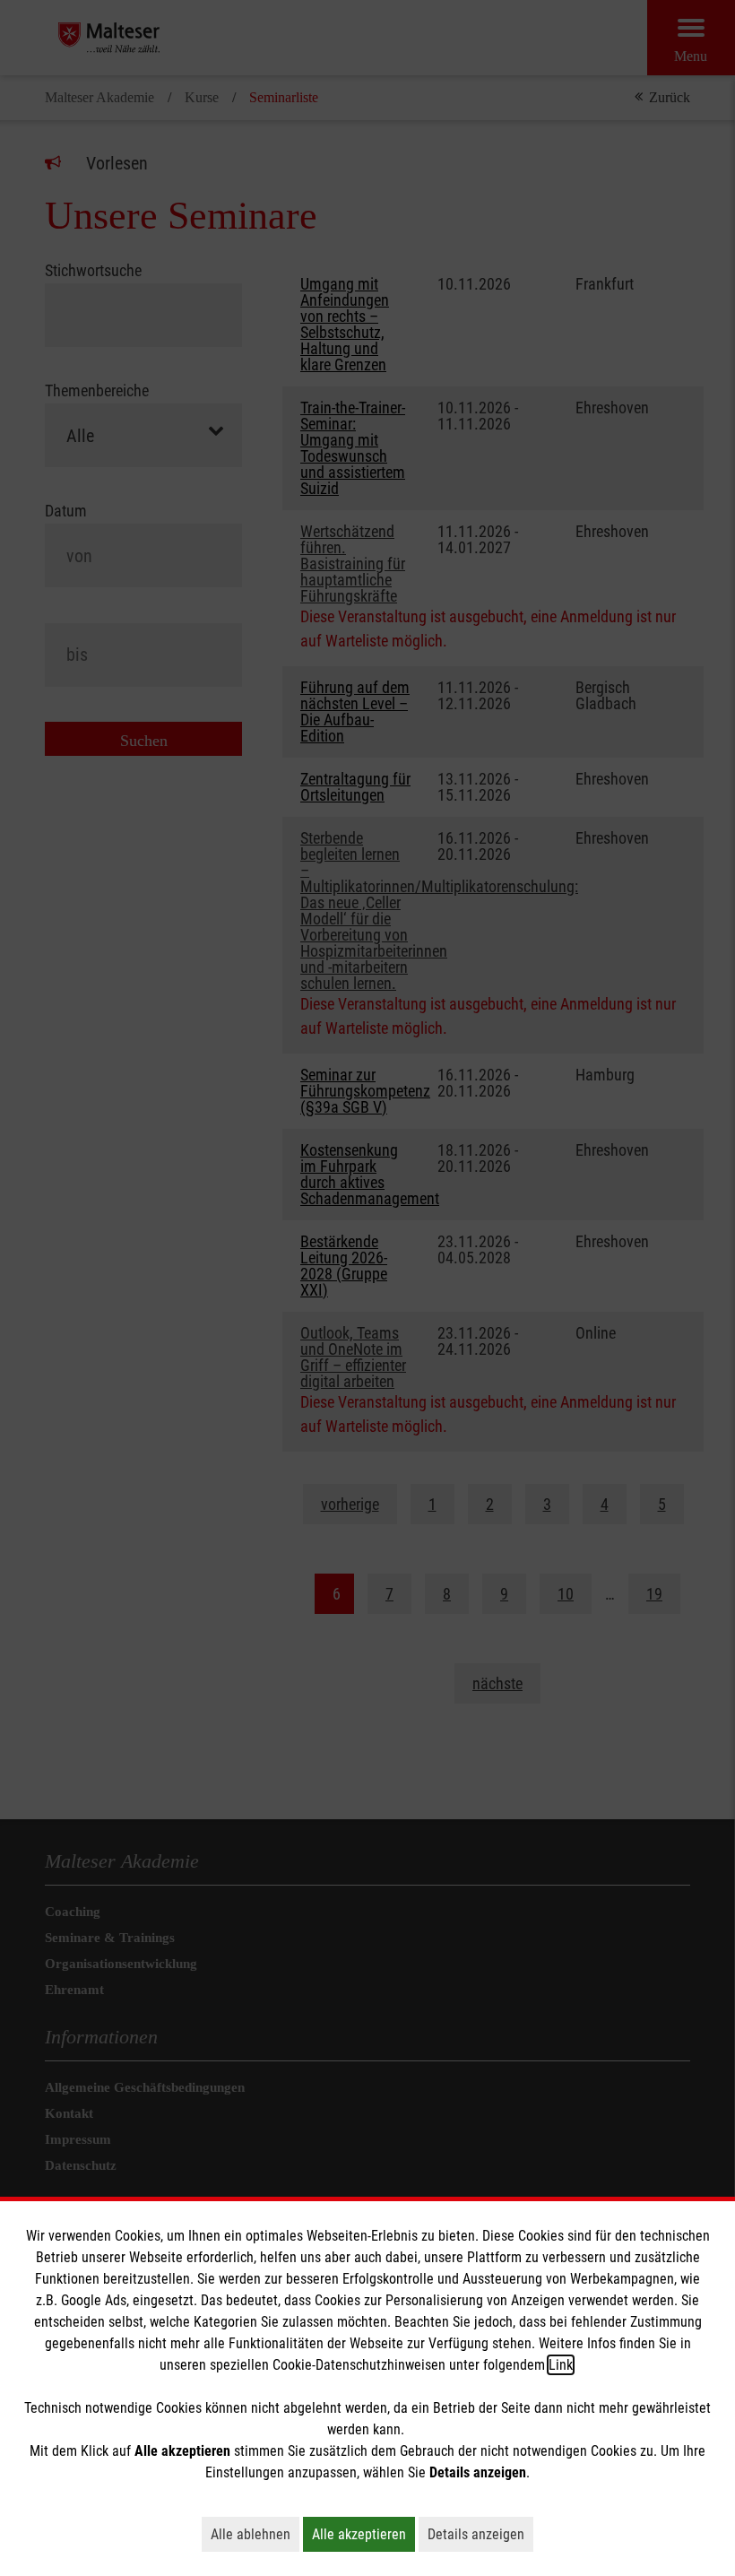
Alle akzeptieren (363, 2534)
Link (561, 2365)
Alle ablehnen (255, 2534)
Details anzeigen (480, 2534)
